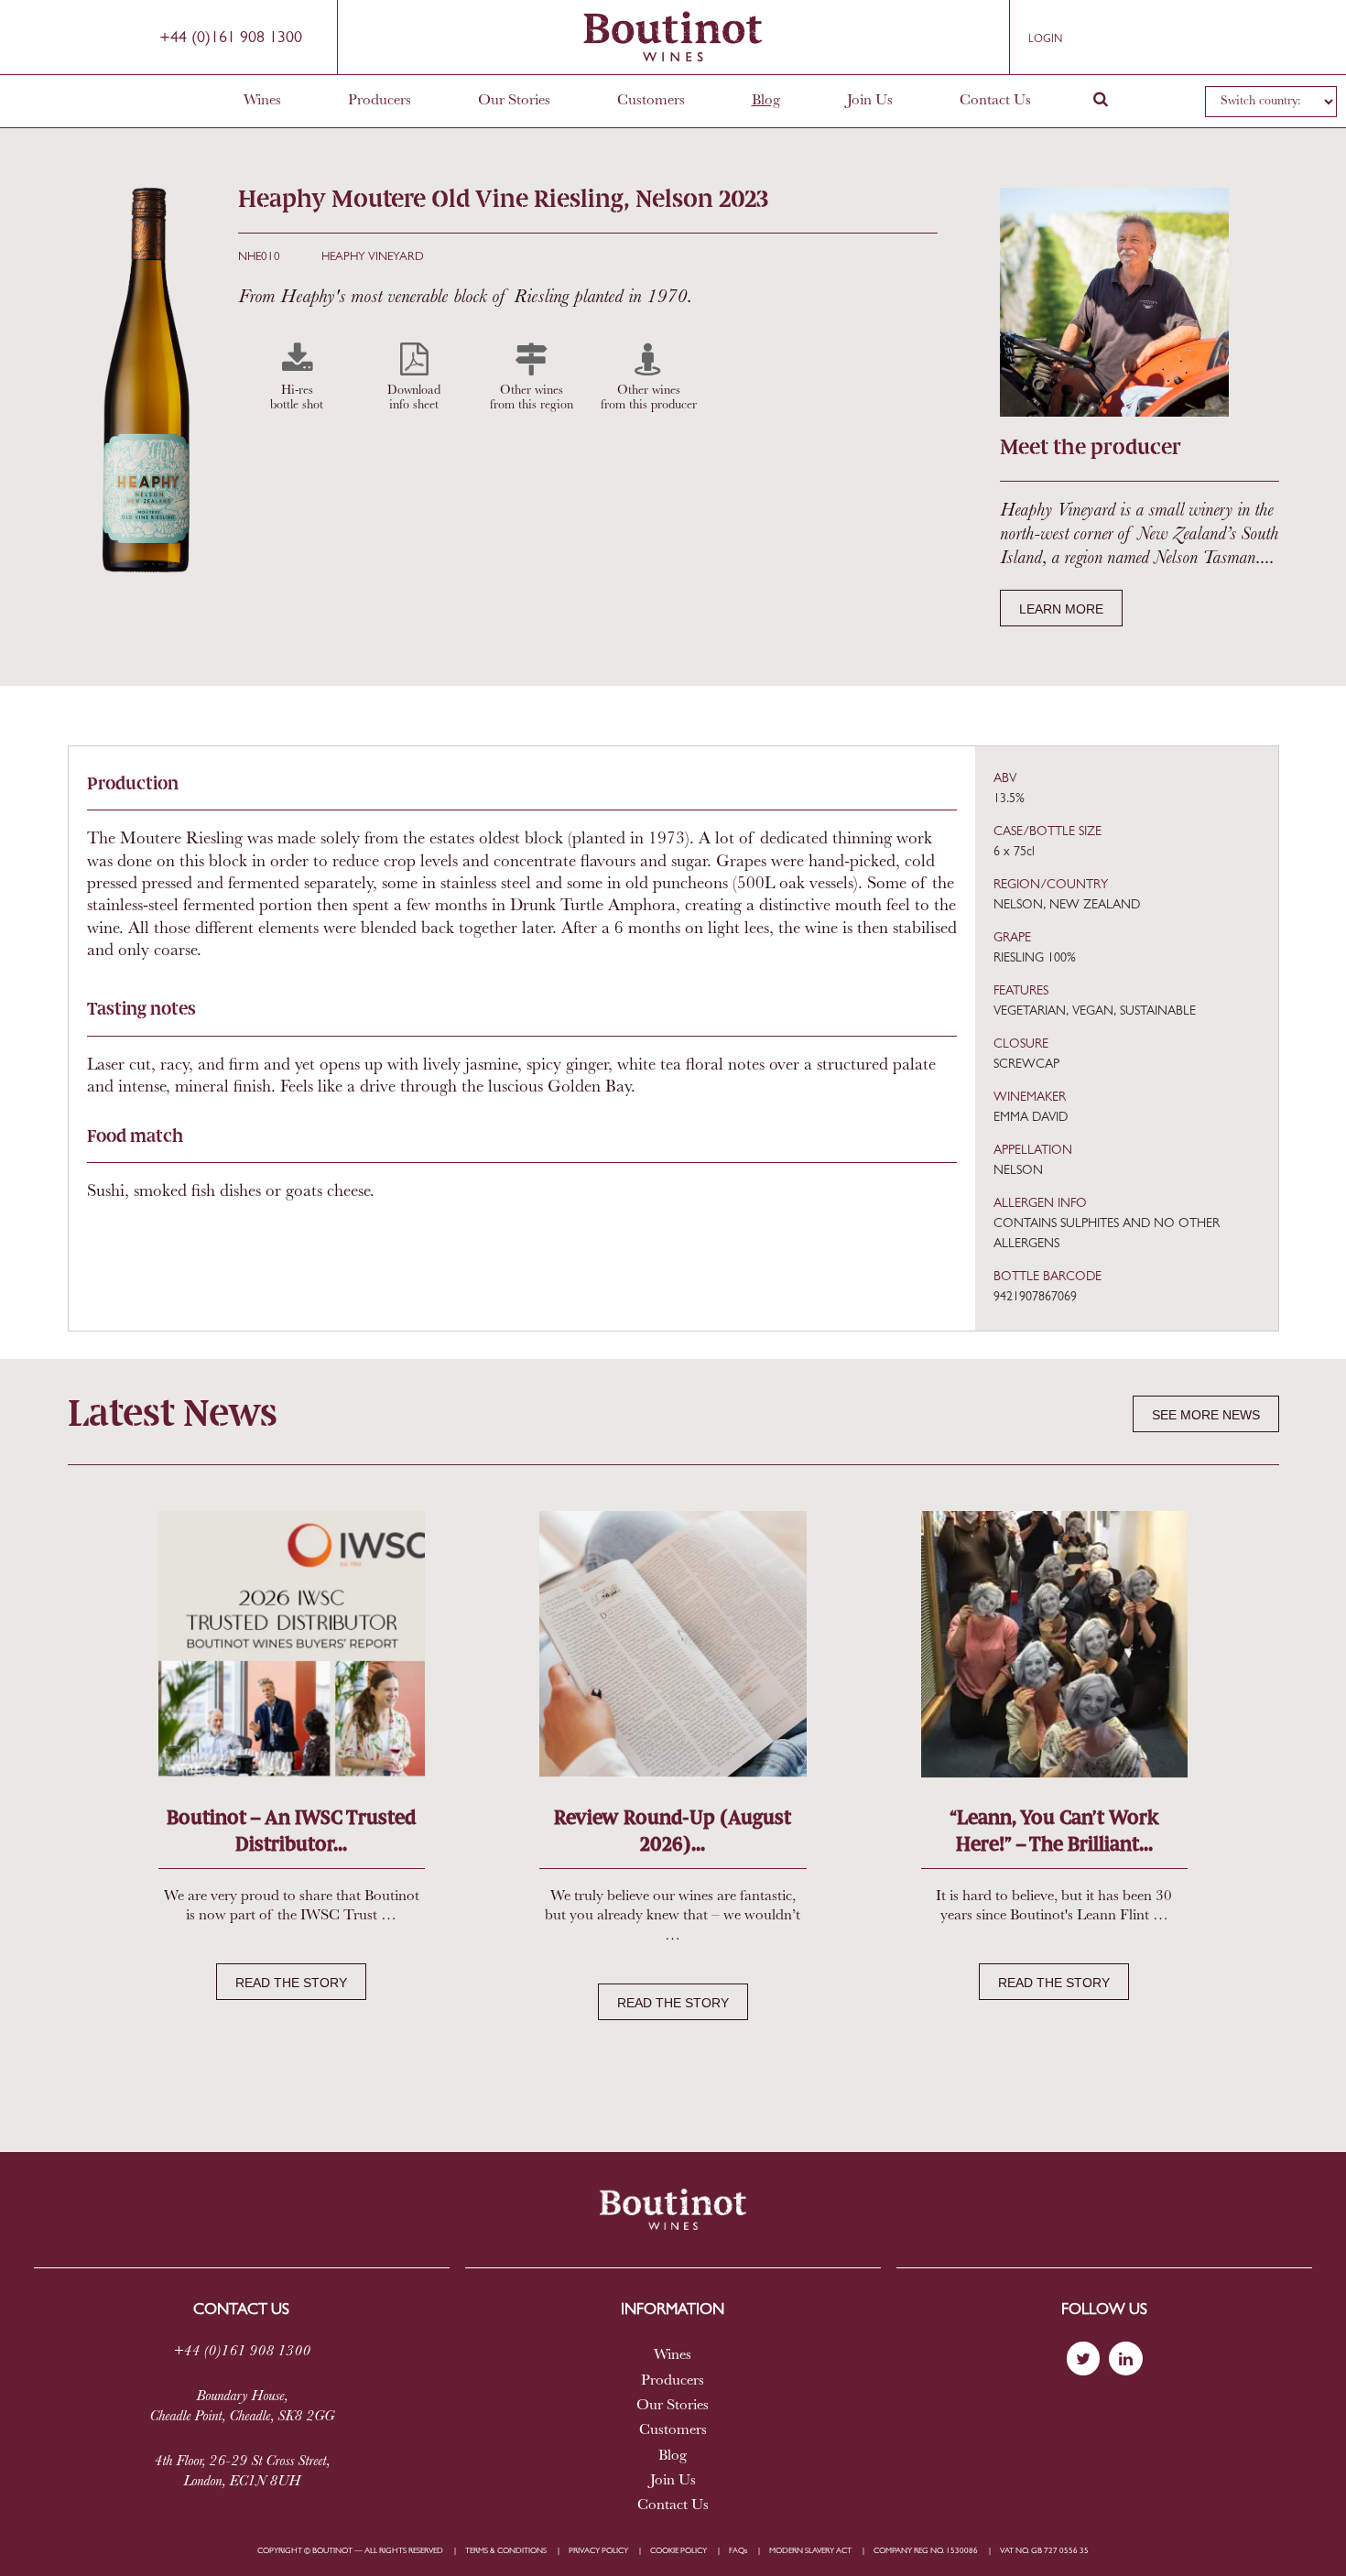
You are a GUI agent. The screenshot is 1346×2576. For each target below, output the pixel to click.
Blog (766, 101)
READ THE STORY (291, 1983)
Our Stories (514, 101)
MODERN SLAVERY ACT (810, 2551)
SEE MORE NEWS (1206, 1415)
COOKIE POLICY (678, 2551)
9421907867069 (1035, 1297)
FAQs (738, 2551)
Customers (651, 101)
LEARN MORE (1061, 609)
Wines (262, 101)
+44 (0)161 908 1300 (231, 38)
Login (1045, 39)
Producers (380, 101)
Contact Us (995, 101)
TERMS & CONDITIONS (506, 2551)
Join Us (870, 101)
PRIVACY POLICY (598, 2551)
